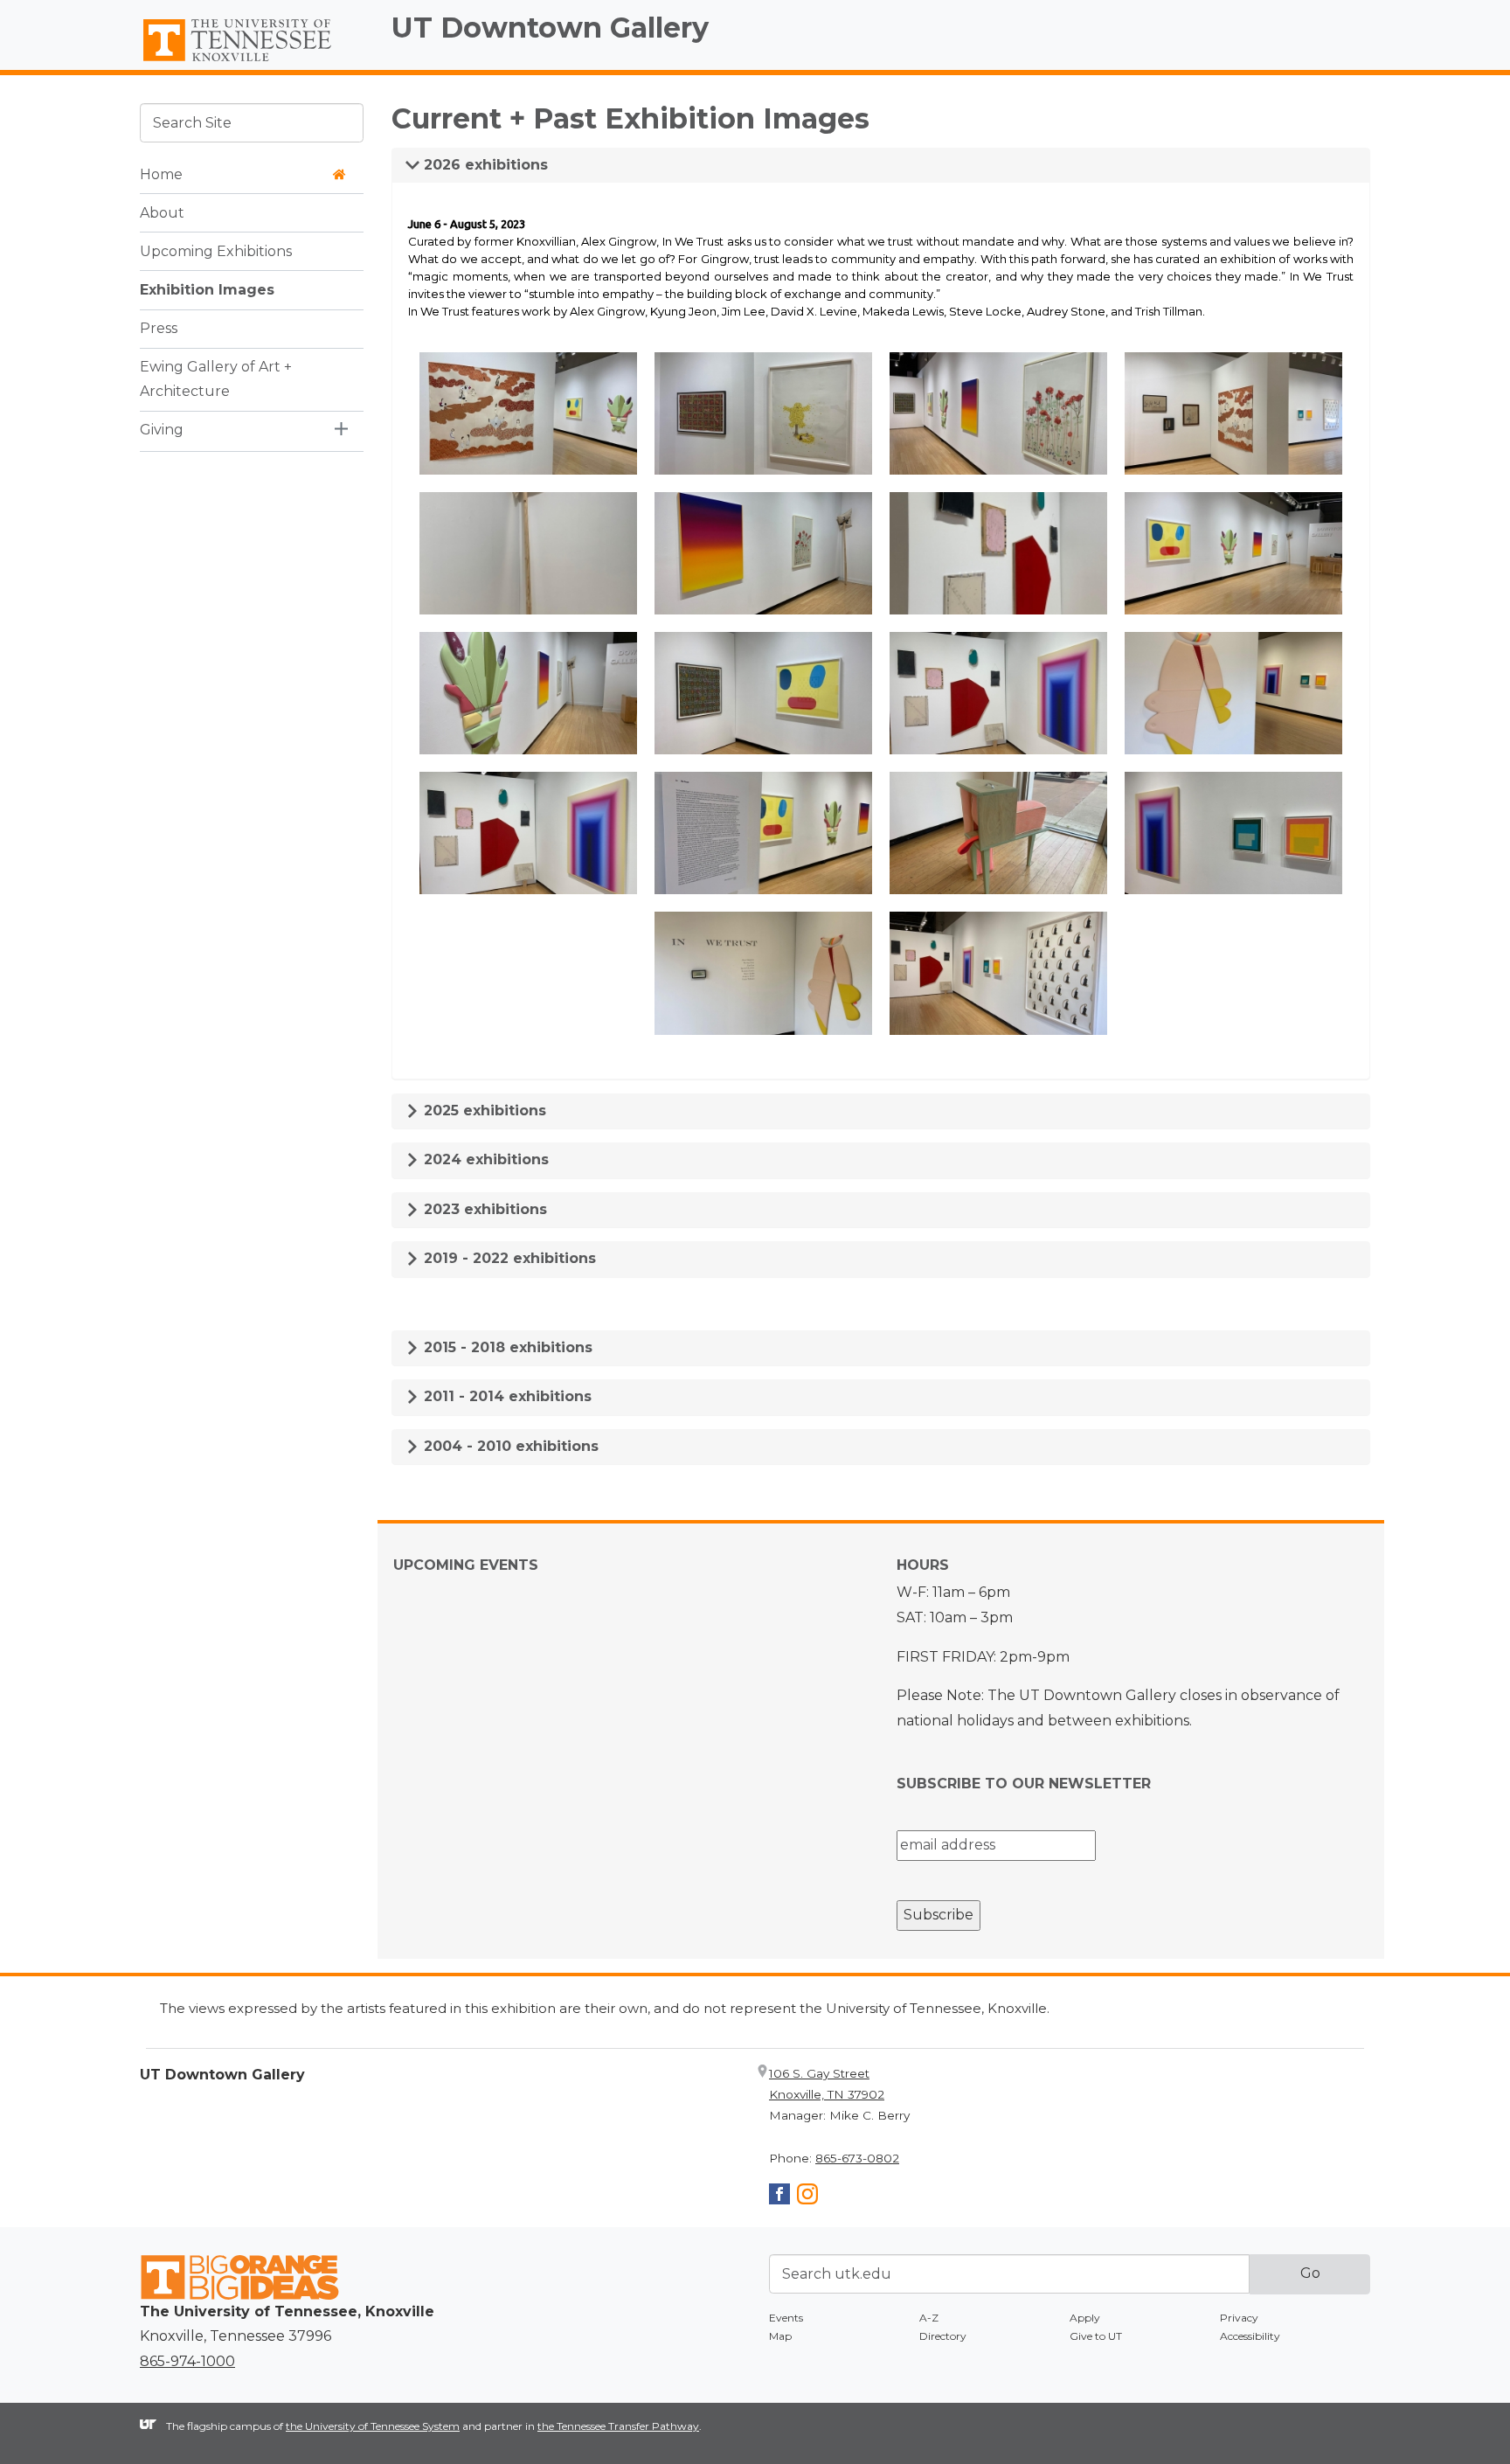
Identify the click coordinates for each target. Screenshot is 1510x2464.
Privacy (1239, 2318)
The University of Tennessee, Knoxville (252, 62)
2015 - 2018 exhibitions (506, 1347)
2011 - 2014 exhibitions (506, 1396)
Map (780, 2336)
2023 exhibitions (483, 1209)
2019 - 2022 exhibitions (508, 1258)
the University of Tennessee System (373, 2426)
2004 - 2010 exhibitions (509, 1446)
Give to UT (1096, 2336)
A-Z (929, 2318)
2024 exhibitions (484, 1159)
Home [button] (161, 174)
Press (159, 327)
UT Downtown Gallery (550, 28)
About (162, 212)
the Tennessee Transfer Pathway (618, 2426)
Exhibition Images (207, 289)
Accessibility (1250, 2336)
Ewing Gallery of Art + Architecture (216, 378)
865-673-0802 (857, 2158)
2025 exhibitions (483, 1111)
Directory (943, 2336)
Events (786, 2318)
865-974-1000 (187, 2361)
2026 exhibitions (484, 165)
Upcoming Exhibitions (216, 250)
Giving (162, 430)
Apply (1085, 2318)
